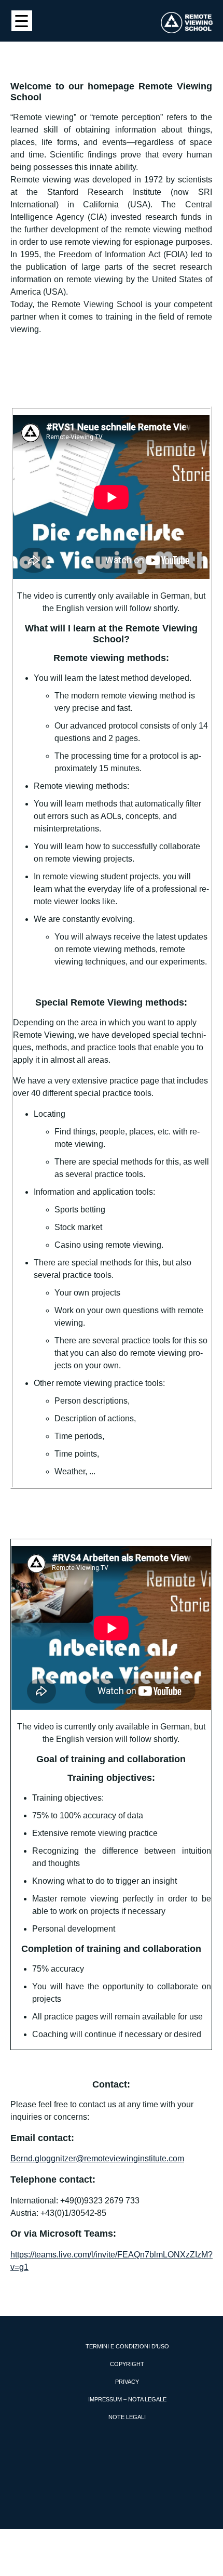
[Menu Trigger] (22, 21)
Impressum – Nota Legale (127, 2399)
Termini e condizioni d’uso (127, 2346)
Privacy (127, 2382)
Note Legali (127, 2417)
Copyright (127, 2364)
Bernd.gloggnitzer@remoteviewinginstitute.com (97, 2158)
